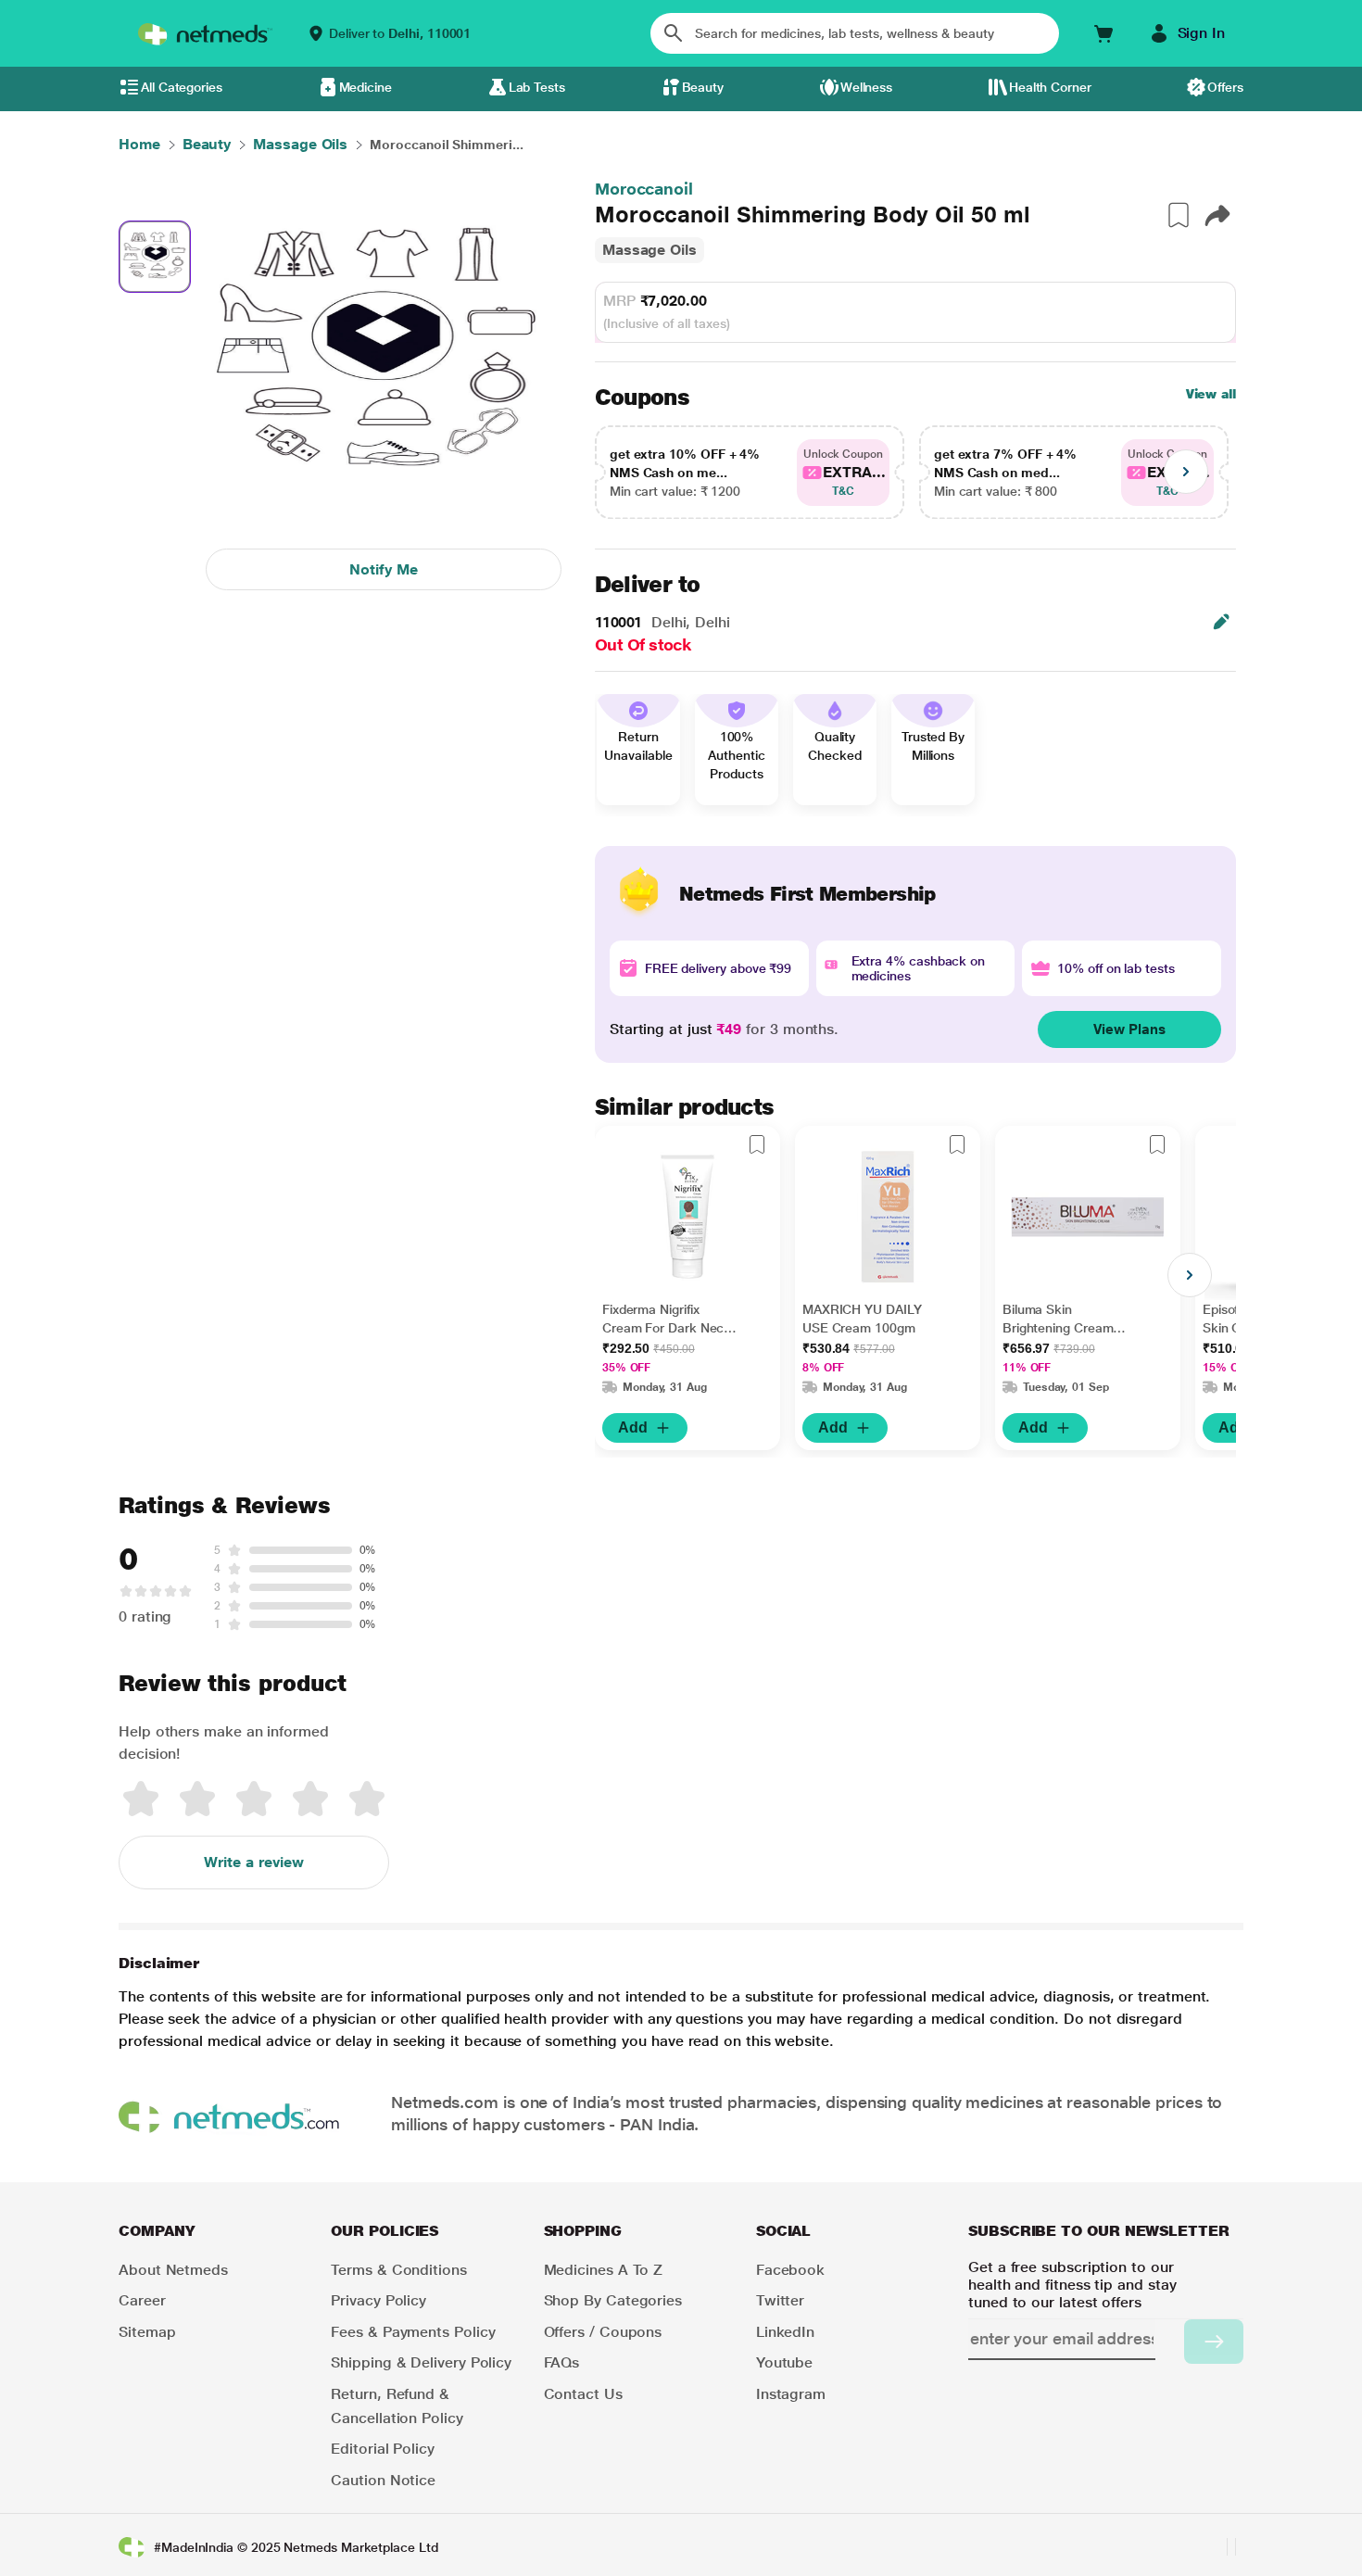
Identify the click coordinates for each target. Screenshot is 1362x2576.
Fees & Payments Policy (413, 2332)
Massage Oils (649, 250)
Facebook (790, 2270)
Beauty (703, 87)
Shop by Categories (613, 2300)
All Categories (182, 87)
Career (142, 2300)
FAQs (562, 2362)
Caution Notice (383, 2480)
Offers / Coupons (603, 2332)
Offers (1225, 87)
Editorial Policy (383, 2449)
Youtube (784, 2362)
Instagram (791, 2394)
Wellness (866, 87)
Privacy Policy (378, 2300)
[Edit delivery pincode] (1221, 622)
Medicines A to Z (604, 2270)
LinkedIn (785, 2332)
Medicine (366, 87)
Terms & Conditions (399, 2270)
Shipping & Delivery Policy (421, 2362)
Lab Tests (537, 87)
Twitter (780, 2300)
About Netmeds (173, 2270)
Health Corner (1050, 87)
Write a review (254, 1862)
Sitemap (147, 2332)
